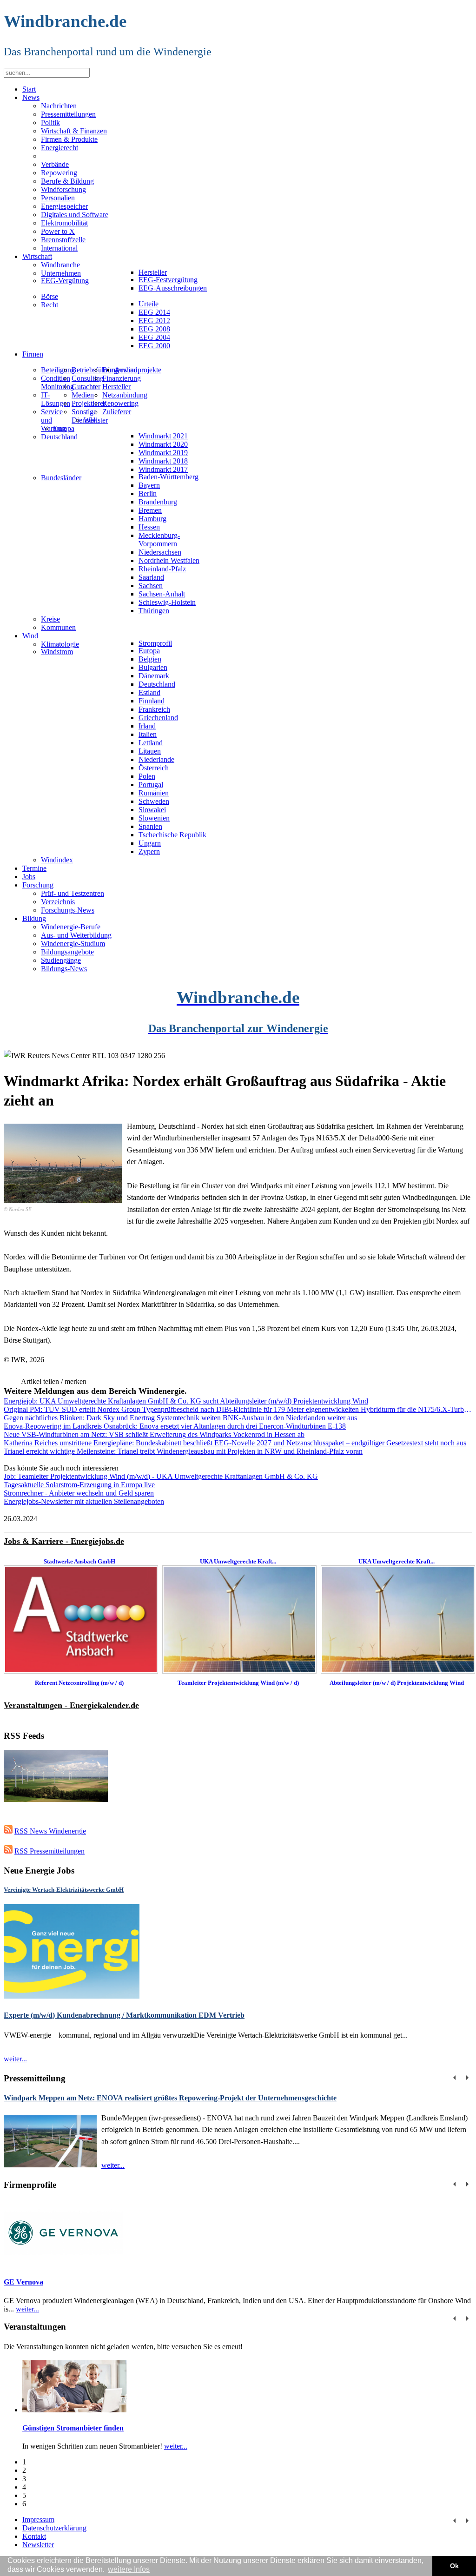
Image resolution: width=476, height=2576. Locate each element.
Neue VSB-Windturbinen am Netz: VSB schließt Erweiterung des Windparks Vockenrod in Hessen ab (154, 1434)
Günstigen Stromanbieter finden (73, 2428)
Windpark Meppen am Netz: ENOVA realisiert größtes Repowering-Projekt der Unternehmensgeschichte (170, 2098)
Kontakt (34, 2536)
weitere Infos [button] (129, 2569)
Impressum (38, 2520)
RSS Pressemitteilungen (50, 1851)
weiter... (15, 2059)
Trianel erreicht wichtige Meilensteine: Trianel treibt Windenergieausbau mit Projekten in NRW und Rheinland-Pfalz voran (183, 1451)
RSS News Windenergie (50, 1831)
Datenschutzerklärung (54, 2528)
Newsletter (38, 2545)
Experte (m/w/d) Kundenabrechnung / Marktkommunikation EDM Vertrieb (124, 2015)
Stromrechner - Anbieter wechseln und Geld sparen (79, 1493)
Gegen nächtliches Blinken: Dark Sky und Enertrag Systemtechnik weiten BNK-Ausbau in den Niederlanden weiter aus (180, 1418)
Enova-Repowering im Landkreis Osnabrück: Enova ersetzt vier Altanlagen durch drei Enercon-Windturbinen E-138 (175, 1426)
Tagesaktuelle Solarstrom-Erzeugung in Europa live (79, 1485)
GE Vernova (23, 2282)
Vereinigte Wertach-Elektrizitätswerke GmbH (64, 1890)
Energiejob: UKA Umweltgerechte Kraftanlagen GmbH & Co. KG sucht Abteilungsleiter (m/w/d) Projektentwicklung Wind (186, 1401)
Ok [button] (454, 2566)
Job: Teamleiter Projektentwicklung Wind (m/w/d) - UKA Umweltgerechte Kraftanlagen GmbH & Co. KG (161, 1476)
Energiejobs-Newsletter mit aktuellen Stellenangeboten (84, 1501)
